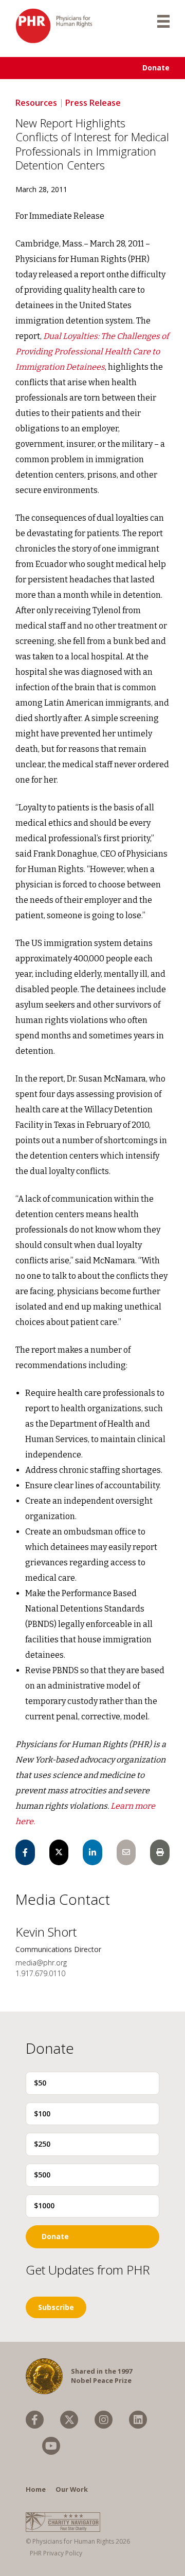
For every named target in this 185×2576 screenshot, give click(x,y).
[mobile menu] (163, 21)
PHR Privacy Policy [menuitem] (56, 2553)
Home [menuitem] (36, 2489)
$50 (40, 2083)
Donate (156, 68)
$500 (42, 2175)
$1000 (44, 2205)
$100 (42, 2114)
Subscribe (56, 2307)
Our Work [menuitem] (72, 2489)
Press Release (93, 103)
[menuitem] (35, 2420)
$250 (42, 2144)
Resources (36, 103)
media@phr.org (41, 1963)
